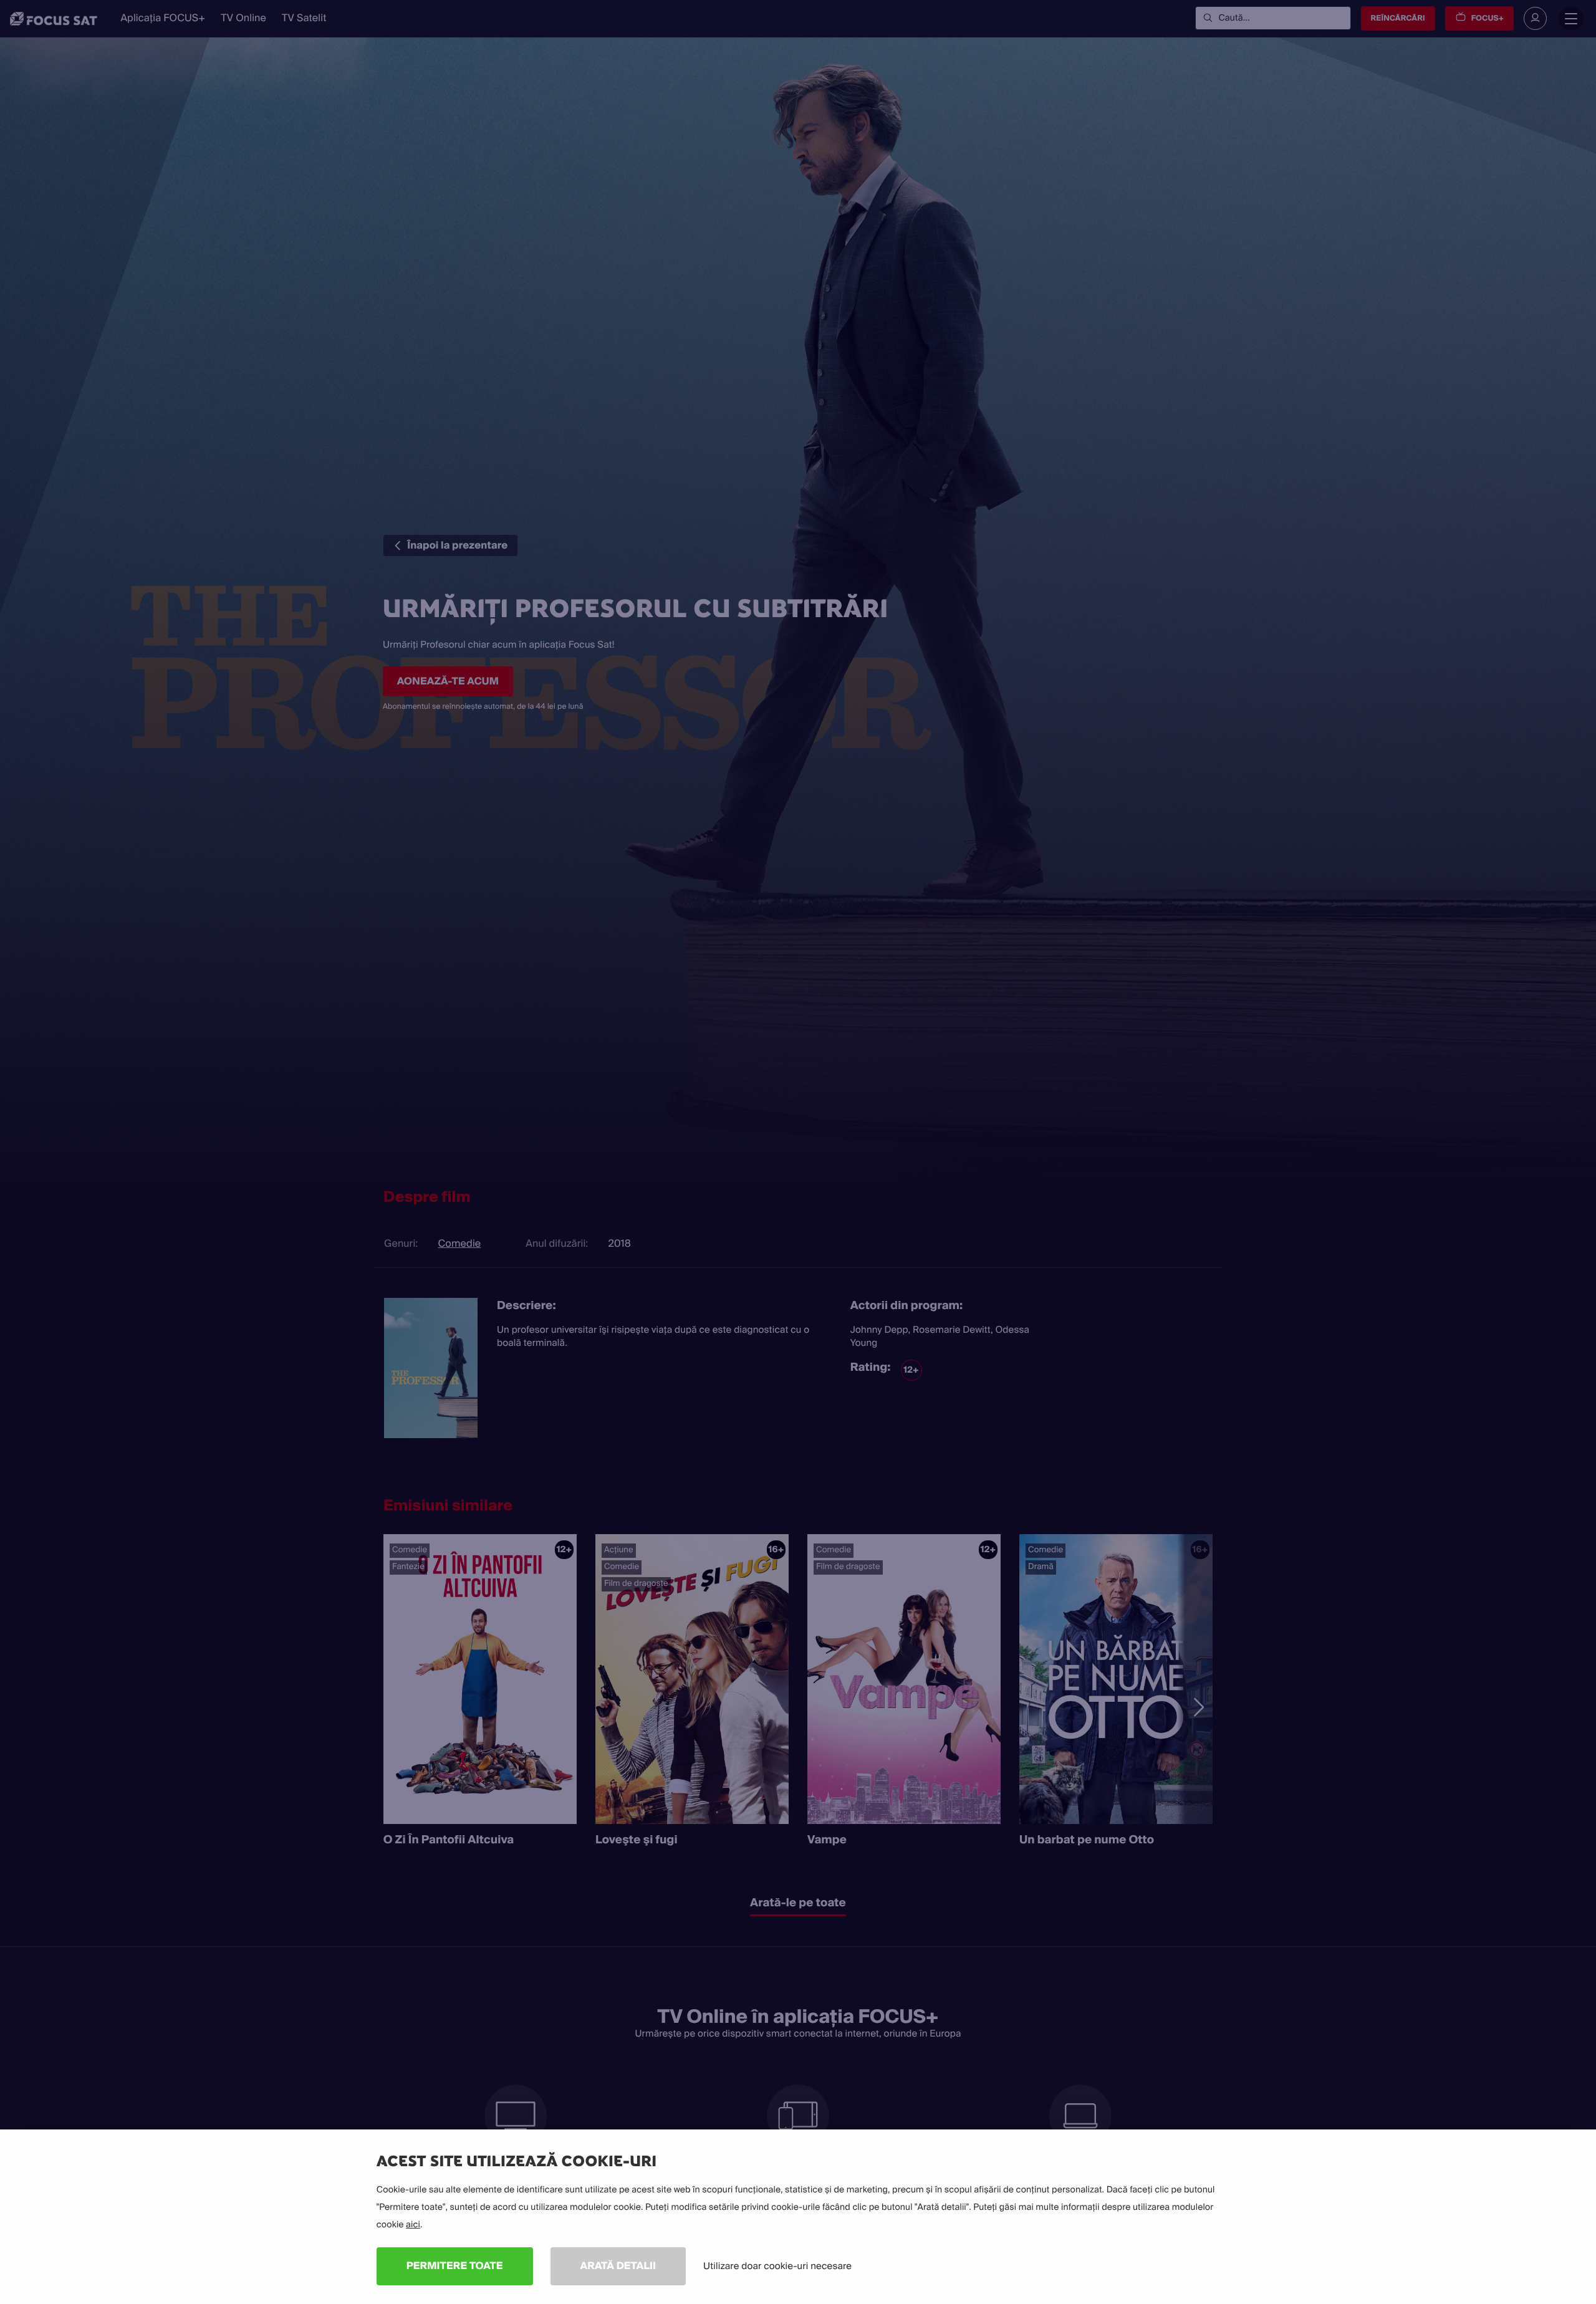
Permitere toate (455, 2266)
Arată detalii (618, 2266)
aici (413, 2225)
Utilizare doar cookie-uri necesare (777, 2266)
